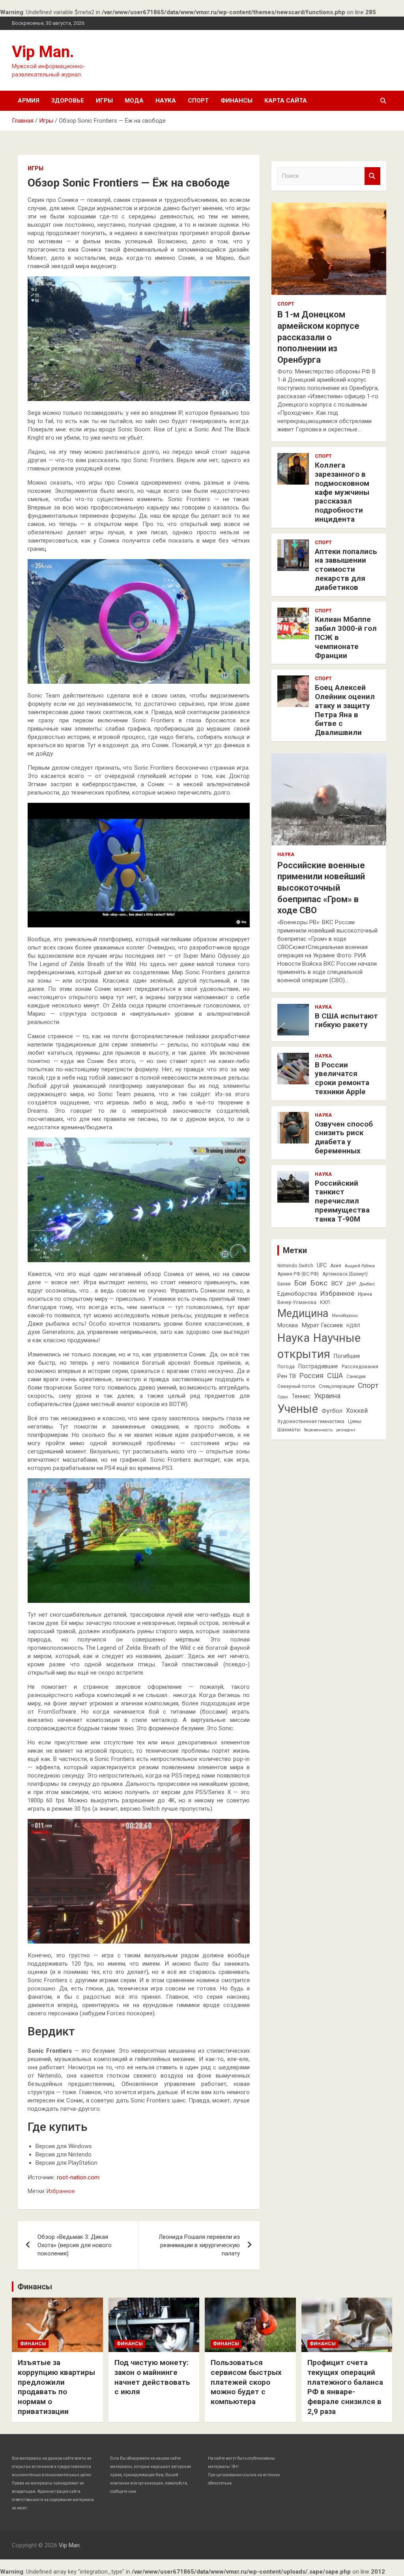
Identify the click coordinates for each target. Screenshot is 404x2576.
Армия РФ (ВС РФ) (298, 1274)
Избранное (61, 2191)
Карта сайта (286, 101)
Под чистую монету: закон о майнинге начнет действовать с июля (152, 2377)
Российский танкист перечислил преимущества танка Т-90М (342, 1201)
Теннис (301, 1396)
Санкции (356, 1377)
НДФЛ (353, 1326)
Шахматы (289, 1430)
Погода (286, 1367)
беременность (318, 1430)
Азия (336, 1266)
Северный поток (296, 1386)
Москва (288, 1325)
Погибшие (347, 1356)
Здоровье (68, 101)
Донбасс (367, 1284)
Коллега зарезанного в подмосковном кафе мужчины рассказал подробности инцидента (342, 492)
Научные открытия (319, 1346)
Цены (355, 1421)
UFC (322, 1265)
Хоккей (357, 1411)
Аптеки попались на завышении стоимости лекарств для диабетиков (346, 569)
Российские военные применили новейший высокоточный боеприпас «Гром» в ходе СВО (321, 888)
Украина (327, 1396)
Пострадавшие (318, 1366)
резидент (346, 1430)
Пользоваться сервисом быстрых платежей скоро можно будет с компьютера (246, 2382)
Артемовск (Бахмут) (345, 1274)
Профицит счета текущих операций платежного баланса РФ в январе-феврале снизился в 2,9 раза (345, 2387)
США (335, 1376)
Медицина (303, 1313)
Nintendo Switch (295, 1266)
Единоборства (297, 1294)
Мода (134, 101)
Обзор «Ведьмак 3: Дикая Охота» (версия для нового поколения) (75, 2245)
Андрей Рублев (360, 1266)
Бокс (319, 1283)
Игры (104, 101)
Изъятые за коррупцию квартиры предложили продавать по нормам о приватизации (56, 2387)
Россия (311, 1376)
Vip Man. (43, 52)
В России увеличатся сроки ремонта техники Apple (342, 1078)
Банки (284, 1284)
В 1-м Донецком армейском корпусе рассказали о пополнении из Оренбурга (318, 337)
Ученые (298, 1409)
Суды (283, 1397)
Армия (29, 101)
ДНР (351, 1284)
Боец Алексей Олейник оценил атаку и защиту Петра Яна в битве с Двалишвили (345, 710)
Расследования (360, 1367)
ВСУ (337, 1283)
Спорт (198, 101)
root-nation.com (78, 2177)
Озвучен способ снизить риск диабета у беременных (344, 1137)
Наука (166, 101)
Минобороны (345, 1316)
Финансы (237, 101)
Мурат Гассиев (322, 1325)
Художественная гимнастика (311, 1421)
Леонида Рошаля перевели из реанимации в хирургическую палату (199, 2245)
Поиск (372, 176)
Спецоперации (337, 1386)
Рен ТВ (287, 1376)
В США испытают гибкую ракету (346, 1020)
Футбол (332, 1411)
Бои (300, 1283)
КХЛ (325, 1302)
